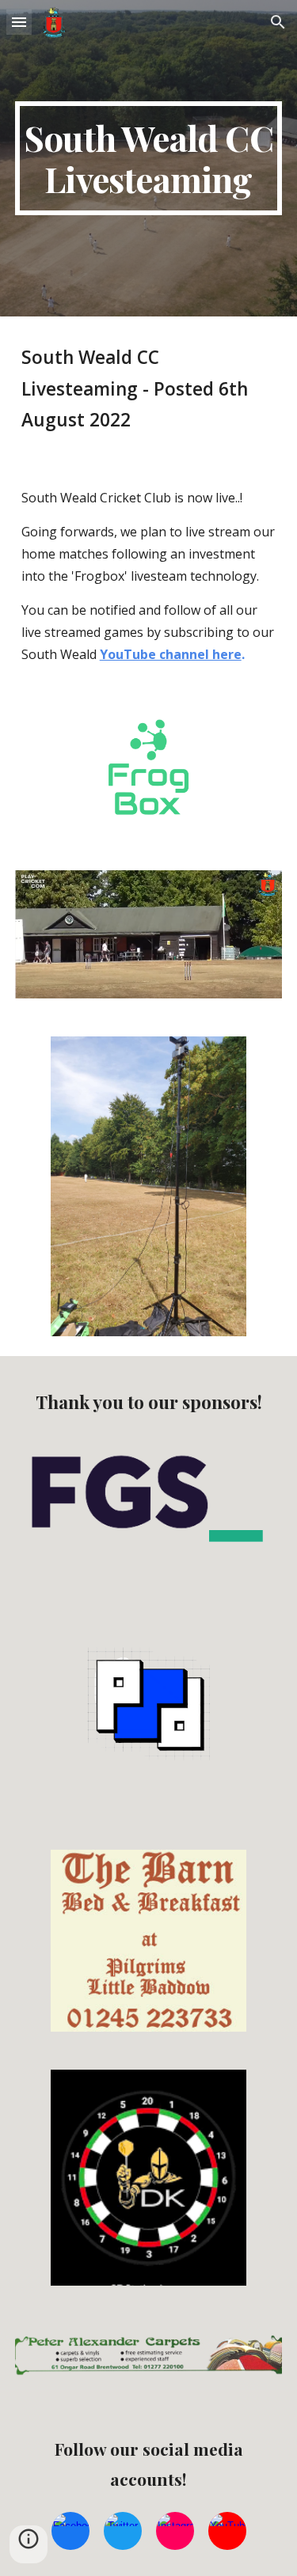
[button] (19, 22)
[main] (149, 158)
